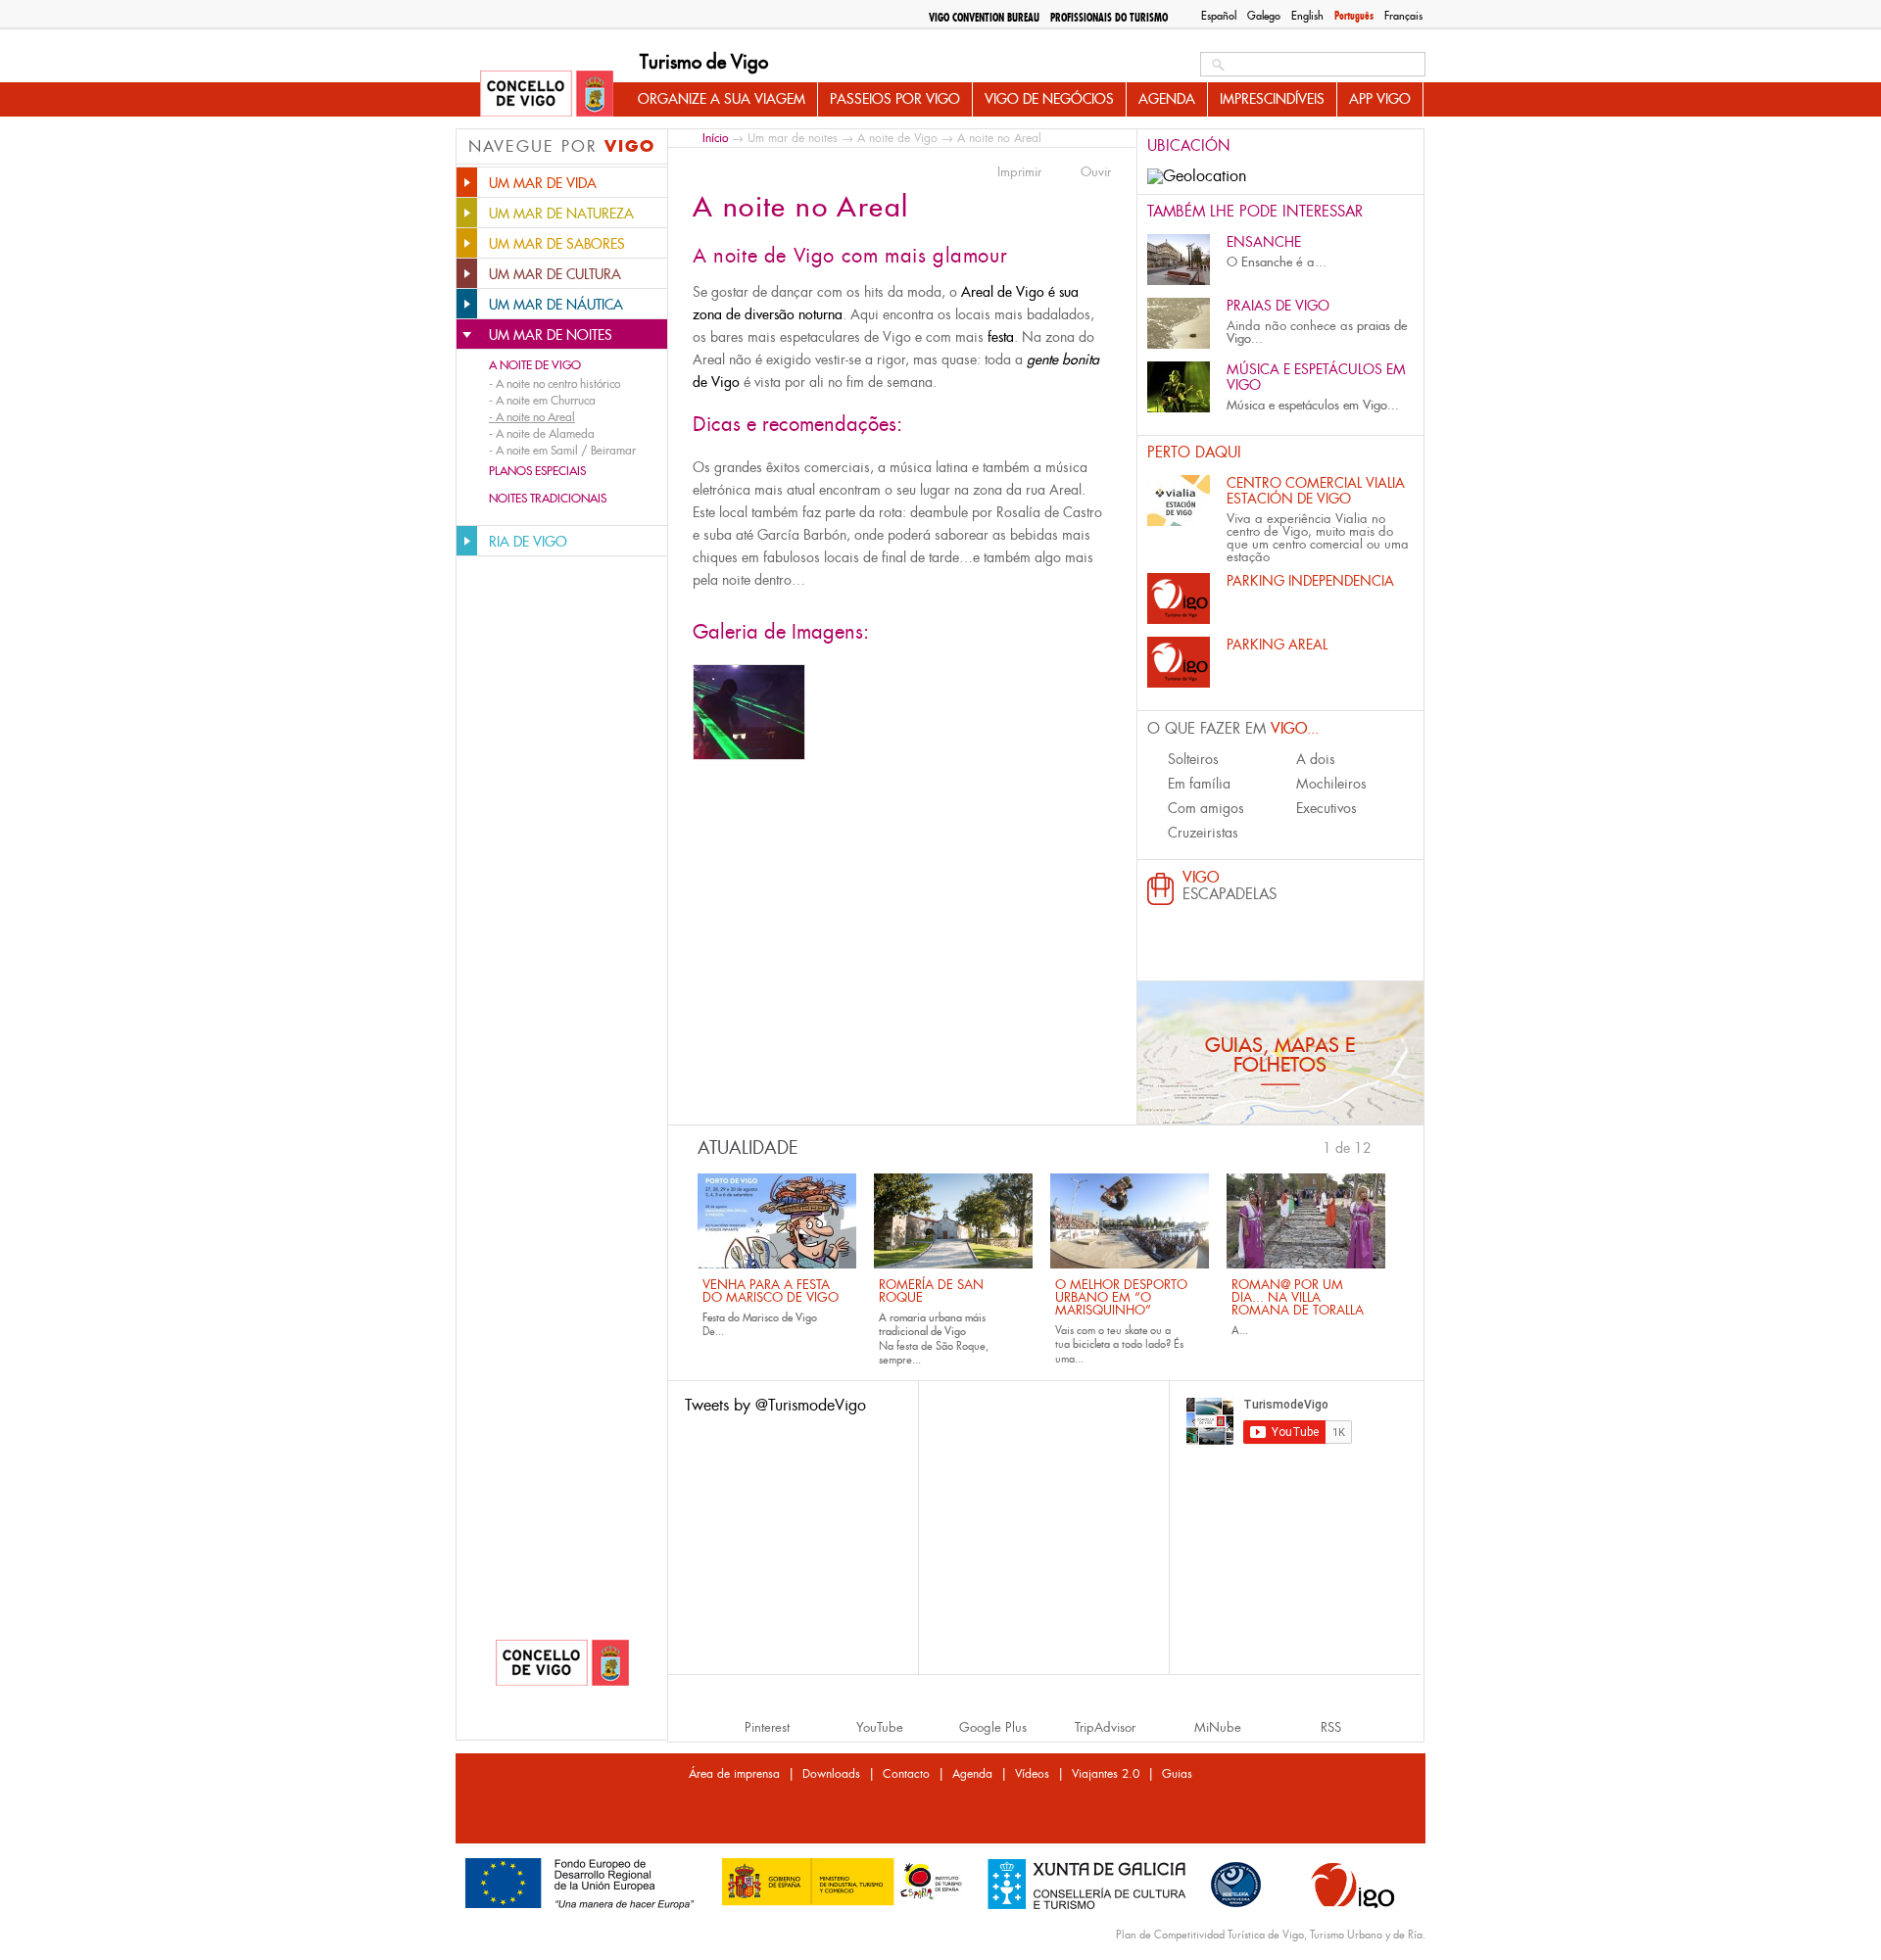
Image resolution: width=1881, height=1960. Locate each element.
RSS (1331, 1727)
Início (715, 138)
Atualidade (748, 1148)
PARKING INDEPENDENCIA (1310, 581)
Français (1403, 16)
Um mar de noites (793, 138)
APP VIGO (1380, 99)
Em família (1199, 784)
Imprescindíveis (1272, 99)
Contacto (906, 1774)
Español (1219, 16)
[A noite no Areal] (749, 712)
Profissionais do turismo (1109, 18)
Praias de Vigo (1278, 306)
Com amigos (1206, 808)
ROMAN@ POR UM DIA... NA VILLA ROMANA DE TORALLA (1298, 1297)
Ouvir (1096, 172)
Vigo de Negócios (1049, 99)
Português (1354, 16)
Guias (1177, 1774)
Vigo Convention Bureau (984, 18)
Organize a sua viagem (722, 99)
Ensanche (1264, 242)
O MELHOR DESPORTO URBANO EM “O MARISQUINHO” (1121, 1297)
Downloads (831, 1774)
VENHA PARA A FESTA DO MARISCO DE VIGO (771, 1291)
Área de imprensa (734, 1774)
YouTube (880, 1727)
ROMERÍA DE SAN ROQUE (931, 1291)
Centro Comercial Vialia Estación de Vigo (1316, 491)
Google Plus (993, 1727)
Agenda (1167, 99)
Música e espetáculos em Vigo (1316, 377)
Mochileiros (1331, 784)
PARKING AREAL (1277, 645)
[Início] (547, 95)
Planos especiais (537, 471)
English (1307, 16)
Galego (1264, 16)
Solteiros (1193, 759)
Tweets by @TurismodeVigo (775, 1405)
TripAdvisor (1105, 1727)
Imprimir (1019, 172)
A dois (1316, 759)
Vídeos (1032, 1774)
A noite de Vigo (535, 365)
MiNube (1218, 1727)
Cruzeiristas (1203, 833)
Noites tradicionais (548, 499)
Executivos (1326, 808)
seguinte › (1381, 1146)
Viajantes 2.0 (1106, 1774)
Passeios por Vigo (895, 99)
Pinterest (767, 1727)
